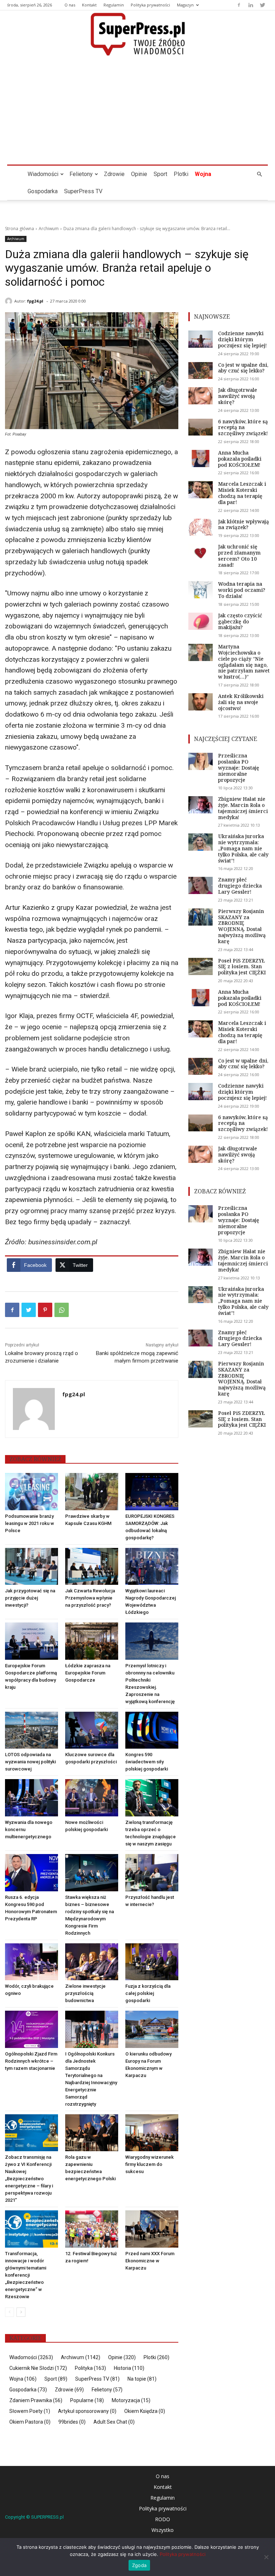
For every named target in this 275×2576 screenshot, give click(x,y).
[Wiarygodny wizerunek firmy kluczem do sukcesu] (152, 2133)
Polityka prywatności (150, 5)
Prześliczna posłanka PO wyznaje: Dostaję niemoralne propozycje (239, 767)
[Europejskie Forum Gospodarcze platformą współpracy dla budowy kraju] (32, 1641)
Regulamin (114, 5)
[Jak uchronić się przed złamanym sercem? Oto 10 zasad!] (201, 552)
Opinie (139, 174)
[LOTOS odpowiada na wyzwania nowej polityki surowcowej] (32, 1730)
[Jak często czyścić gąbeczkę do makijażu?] (201, 621)
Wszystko (163, 2530)
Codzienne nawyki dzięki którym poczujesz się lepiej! (242, 339)
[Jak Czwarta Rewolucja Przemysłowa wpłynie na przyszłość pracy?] (92, 1567)
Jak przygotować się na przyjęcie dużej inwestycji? (30, 1598)
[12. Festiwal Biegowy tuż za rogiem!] (92, 2229)
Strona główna (20, 229)
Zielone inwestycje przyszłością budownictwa (85, 1993)
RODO (163, 2519)
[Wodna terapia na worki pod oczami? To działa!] (201, 590)
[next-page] (21, 2312)
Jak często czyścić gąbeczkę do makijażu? (240, 621)
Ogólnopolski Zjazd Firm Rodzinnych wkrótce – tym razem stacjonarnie (31, 2061)
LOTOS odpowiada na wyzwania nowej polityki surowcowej (30, 1762)
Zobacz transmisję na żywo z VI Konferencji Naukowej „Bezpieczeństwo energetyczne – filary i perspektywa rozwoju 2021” (29, 2179)
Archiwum (49, 229)
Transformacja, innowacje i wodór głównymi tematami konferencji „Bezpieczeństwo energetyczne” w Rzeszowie (26, 2275)
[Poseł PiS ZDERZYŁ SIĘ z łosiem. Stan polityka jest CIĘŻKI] (201, 966)
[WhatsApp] (62, 1310)
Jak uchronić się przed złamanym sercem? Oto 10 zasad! (239, 555)
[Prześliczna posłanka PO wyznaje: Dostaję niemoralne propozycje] (201, 761)
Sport (160, 174)
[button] (259, 174)
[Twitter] (262, 5)
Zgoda (139, 2565)
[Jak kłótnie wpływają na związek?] (201, 527)
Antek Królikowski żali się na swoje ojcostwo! (241, 702)
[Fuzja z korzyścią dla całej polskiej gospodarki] (152, 1962)
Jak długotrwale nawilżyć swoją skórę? (238, 396)
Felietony (81, 174)
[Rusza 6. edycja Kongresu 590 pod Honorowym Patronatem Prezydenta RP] (32, 1873)
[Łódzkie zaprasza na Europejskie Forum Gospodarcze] (92, 1641)
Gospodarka (43, 191)
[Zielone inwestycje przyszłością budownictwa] (92, 1962)
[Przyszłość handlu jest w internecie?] (152, 1873)
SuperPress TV (83, 191)
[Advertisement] (137, 111)
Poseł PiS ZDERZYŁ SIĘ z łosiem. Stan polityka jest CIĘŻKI (242, 967)
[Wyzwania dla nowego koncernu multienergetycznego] (32, 1798)
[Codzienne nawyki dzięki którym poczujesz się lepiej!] (201, 339)
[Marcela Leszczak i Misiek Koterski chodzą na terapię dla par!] (201, 490)
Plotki (181, 174)
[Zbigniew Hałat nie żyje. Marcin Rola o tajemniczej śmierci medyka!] (201, 805)
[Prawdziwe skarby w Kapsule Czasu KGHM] (92, 1492)
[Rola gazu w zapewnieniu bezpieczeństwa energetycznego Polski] (92, 2133)
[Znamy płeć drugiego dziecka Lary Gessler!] (201, 885)
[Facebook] (239, 5)
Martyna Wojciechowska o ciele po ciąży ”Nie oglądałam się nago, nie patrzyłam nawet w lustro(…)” (244, 662)
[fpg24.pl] (10, 301)
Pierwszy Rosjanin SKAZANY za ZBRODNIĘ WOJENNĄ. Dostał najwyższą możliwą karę (242, 926)
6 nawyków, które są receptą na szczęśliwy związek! (243, 427)
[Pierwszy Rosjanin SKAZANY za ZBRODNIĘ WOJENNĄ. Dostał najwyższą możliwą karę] (201, 917)
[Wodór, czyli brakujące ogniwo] (32, 1962)
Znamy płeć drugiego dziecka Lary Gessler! (240, 886)
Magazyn (185, 5)
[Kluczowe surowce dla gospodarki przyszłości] (92, 1730)
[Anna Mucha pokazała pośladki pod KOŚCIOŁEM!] (201, 458)
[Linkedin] (251, 5)
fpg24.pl (35, 301)
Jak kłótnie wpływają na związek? (243, 524)
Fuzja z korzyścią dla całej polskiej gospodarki (148, 1993)
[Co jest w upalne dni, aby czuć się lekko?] (201, 371)
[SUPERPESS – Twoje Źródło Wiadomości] (137, 34)
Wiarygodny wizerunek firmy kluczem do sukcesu (149, 2164)
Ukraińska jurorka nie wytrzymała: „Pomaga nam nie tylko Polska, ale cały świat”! (243, 848)
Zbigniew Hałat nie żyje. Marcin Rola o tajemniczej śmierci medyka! (243, 808)
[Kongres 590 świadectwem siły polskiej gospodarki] (152, 1730)
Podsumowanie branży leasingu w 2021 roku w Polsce (30, 1523)
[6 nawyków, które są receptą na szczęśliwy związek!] (201, 427)
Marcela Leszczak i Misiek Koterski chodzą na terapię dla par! (242, 493)
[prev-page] (9, 2312)
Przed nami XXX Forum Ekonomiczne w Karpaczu (150, 2261)
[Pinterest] (45, 1310)
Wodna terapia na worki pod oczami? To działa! (242, 590)
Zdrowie (114, 174)
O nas (70, 5)
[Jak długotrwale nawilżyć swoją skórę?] (201, 396)
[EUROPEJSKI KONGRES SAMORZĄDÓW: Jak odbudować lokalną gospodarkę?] (152, 1492)
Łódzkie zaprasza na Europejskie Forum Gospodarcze (88, 1673)
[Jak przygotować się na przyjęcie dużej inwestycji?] (32, 1567)
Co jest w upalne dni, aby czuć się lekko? (243, 368)
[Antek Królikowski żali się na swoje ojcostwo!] (201, 702)
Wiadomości (43, 174)
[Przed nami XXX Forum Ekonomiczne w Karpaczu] (152, 2229)
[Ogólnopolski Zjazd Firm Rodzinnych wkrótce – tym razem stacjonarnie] (32, 2029)
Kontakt (89, 5)
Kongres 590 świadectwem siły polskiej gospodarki (147, 1762)
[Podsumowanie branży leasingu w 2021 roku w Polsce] (32, 1492)
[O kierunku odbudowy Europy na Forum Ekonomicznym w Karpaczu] (152, 2029)
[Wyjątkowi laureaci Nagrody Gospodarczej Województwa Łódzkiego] (152, 1567)
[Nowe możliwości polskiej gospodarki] (92, 1798)
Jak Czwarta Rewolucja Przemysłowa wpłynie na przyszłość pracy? (90, 1598)
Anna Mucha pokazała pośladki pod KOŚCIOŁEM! (240, 459)
